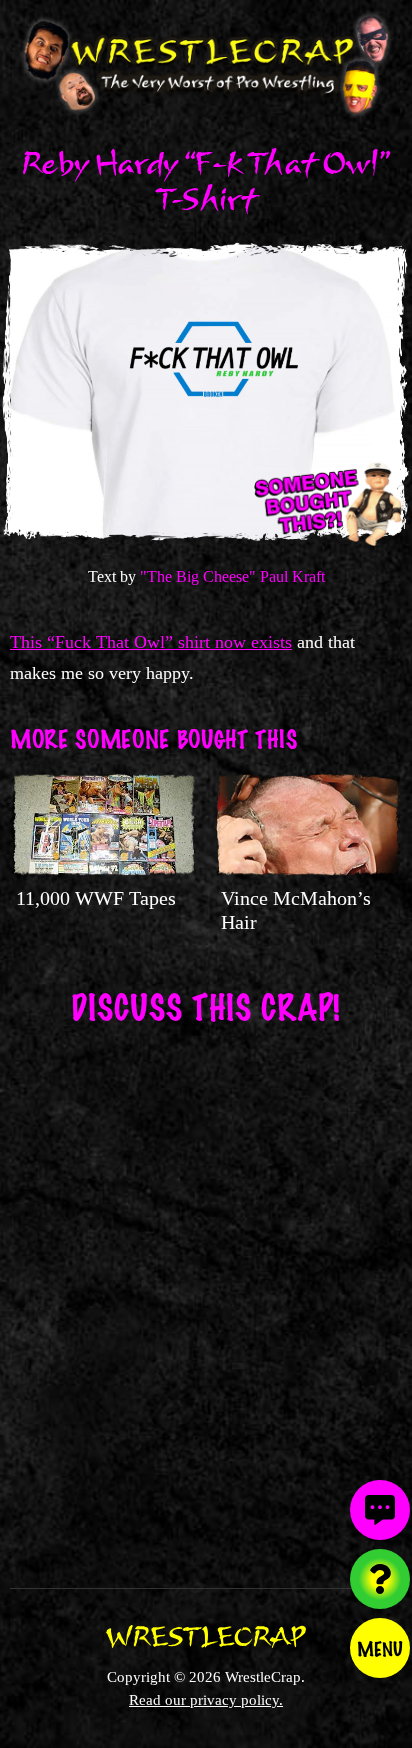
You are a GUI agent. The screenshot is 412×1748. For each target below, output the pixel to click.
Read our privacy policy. (206, 1699)
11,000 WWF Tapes (96, 898)
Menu (380, 1648)
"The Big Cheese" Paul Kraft (232, 576)
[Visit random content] (380, 1579)
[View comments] (380, 1510)
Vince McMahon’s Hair (296, 910)
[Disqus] (206, 1294)
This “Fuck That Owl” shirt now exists (151, 642)
